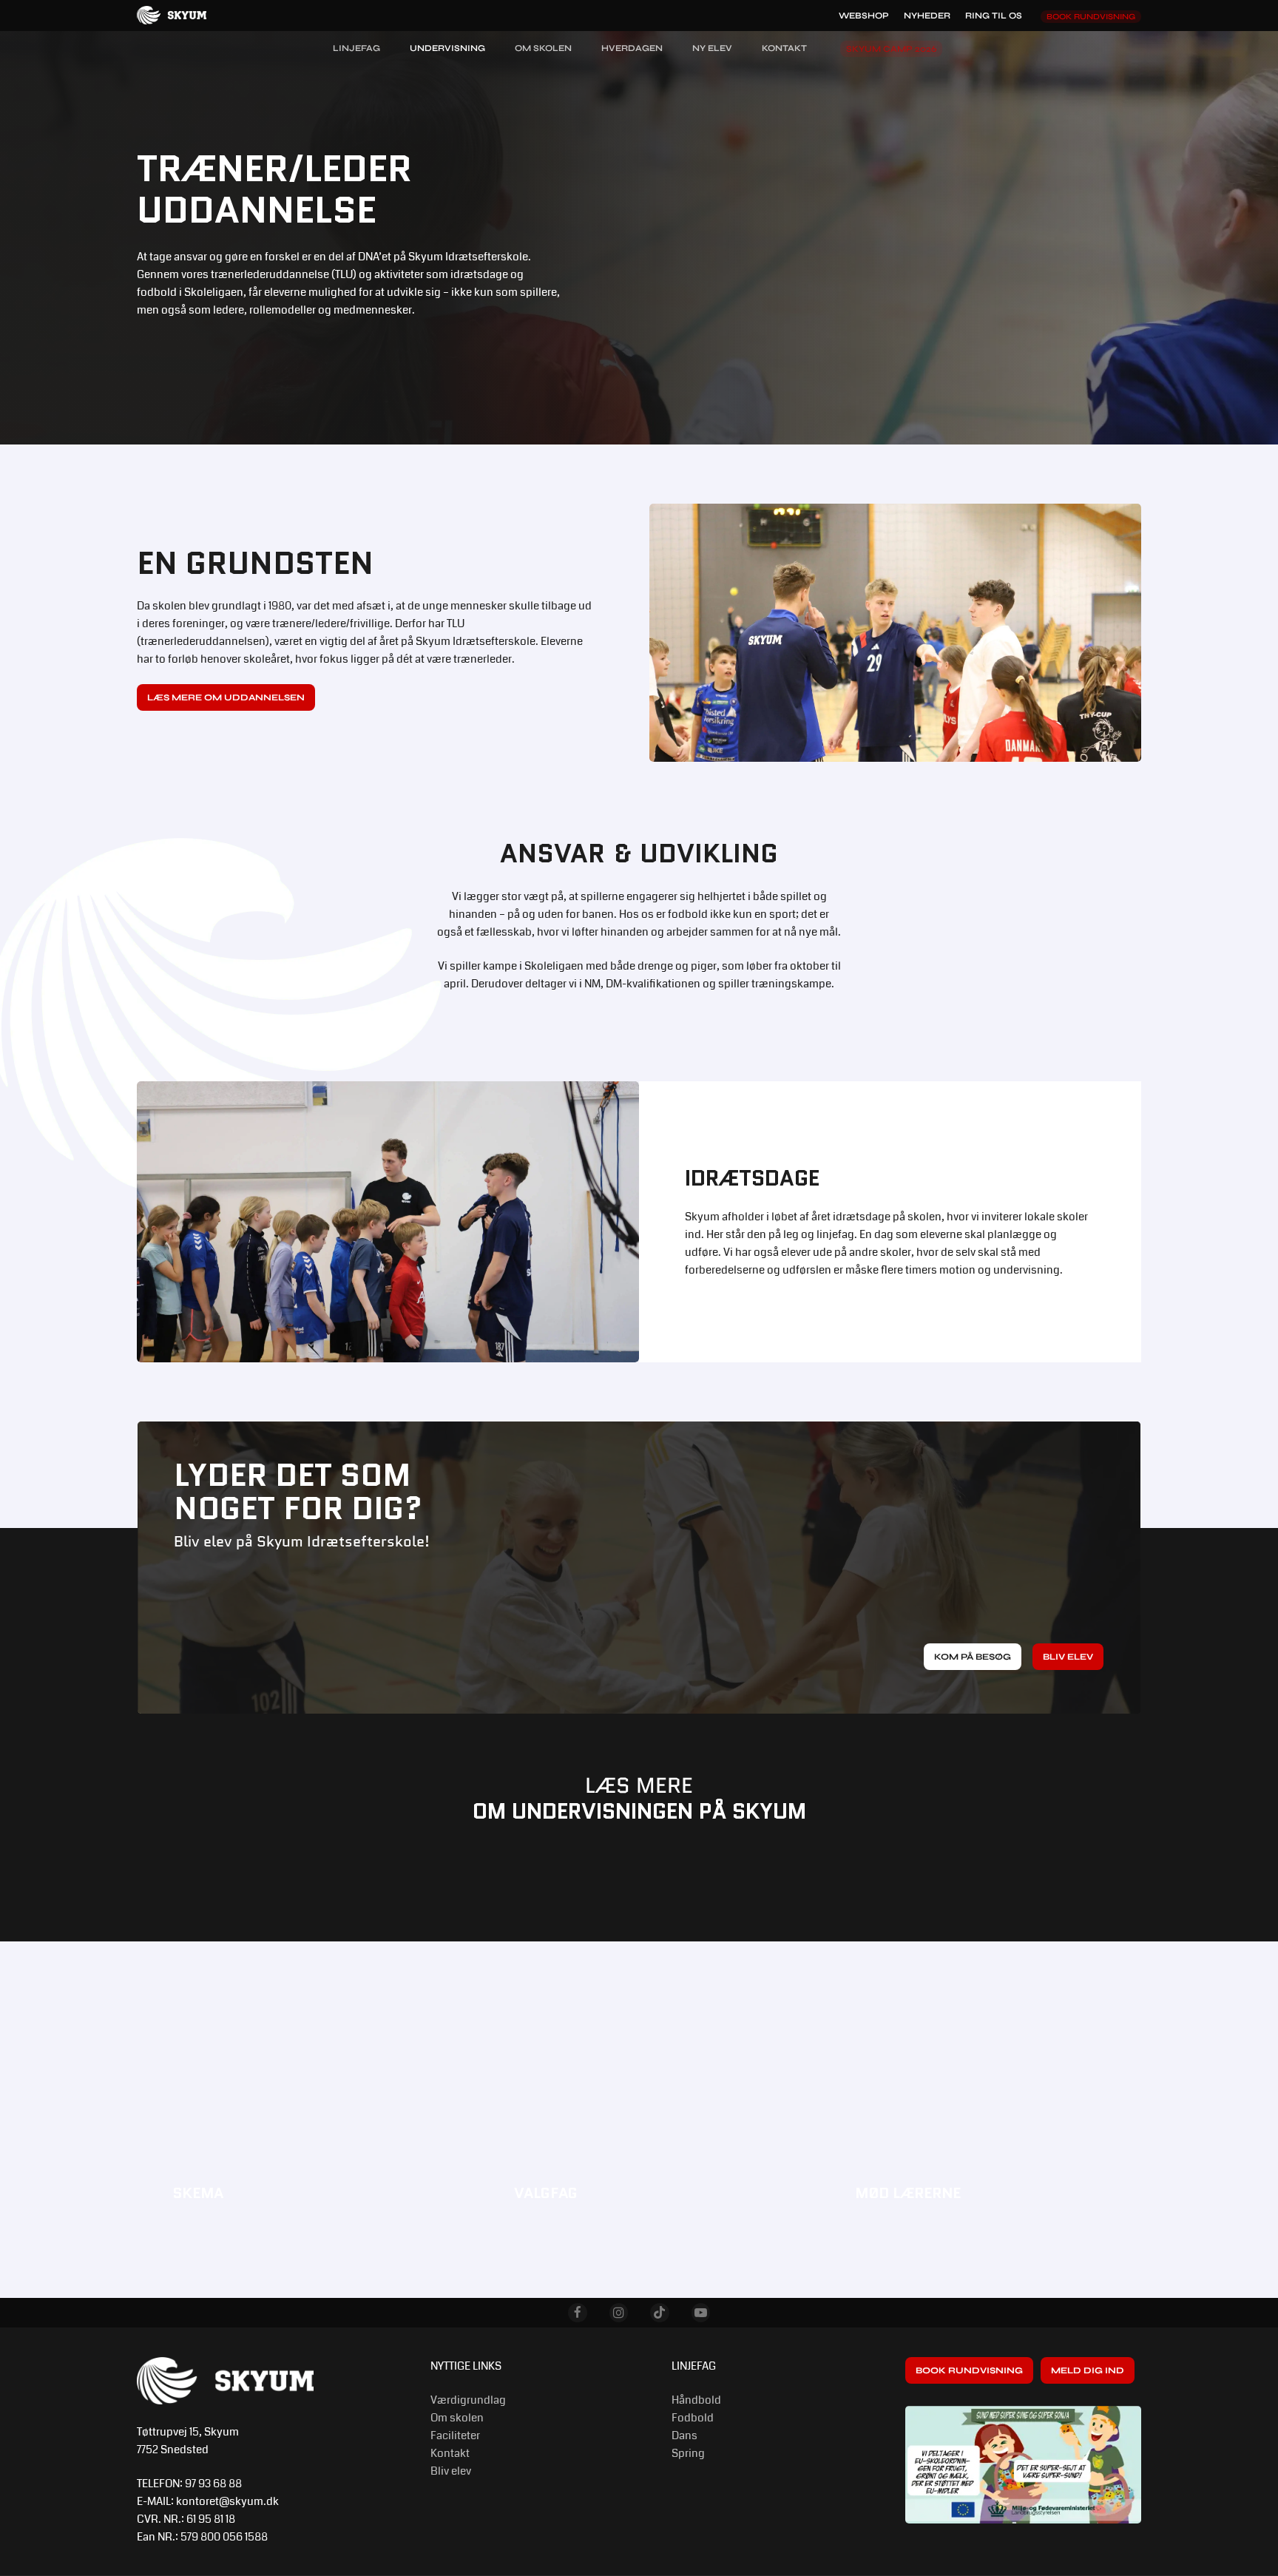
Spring (688, 2453)
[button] (226, 697)
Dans (684, 2435)
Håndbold (696, 2400)
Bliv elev (451, 2471)
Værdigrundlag (468, 2400)
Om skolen (457, 2418)
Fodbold (693, 2418)
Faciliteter (455, 2435)
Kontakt (450, 2453)
